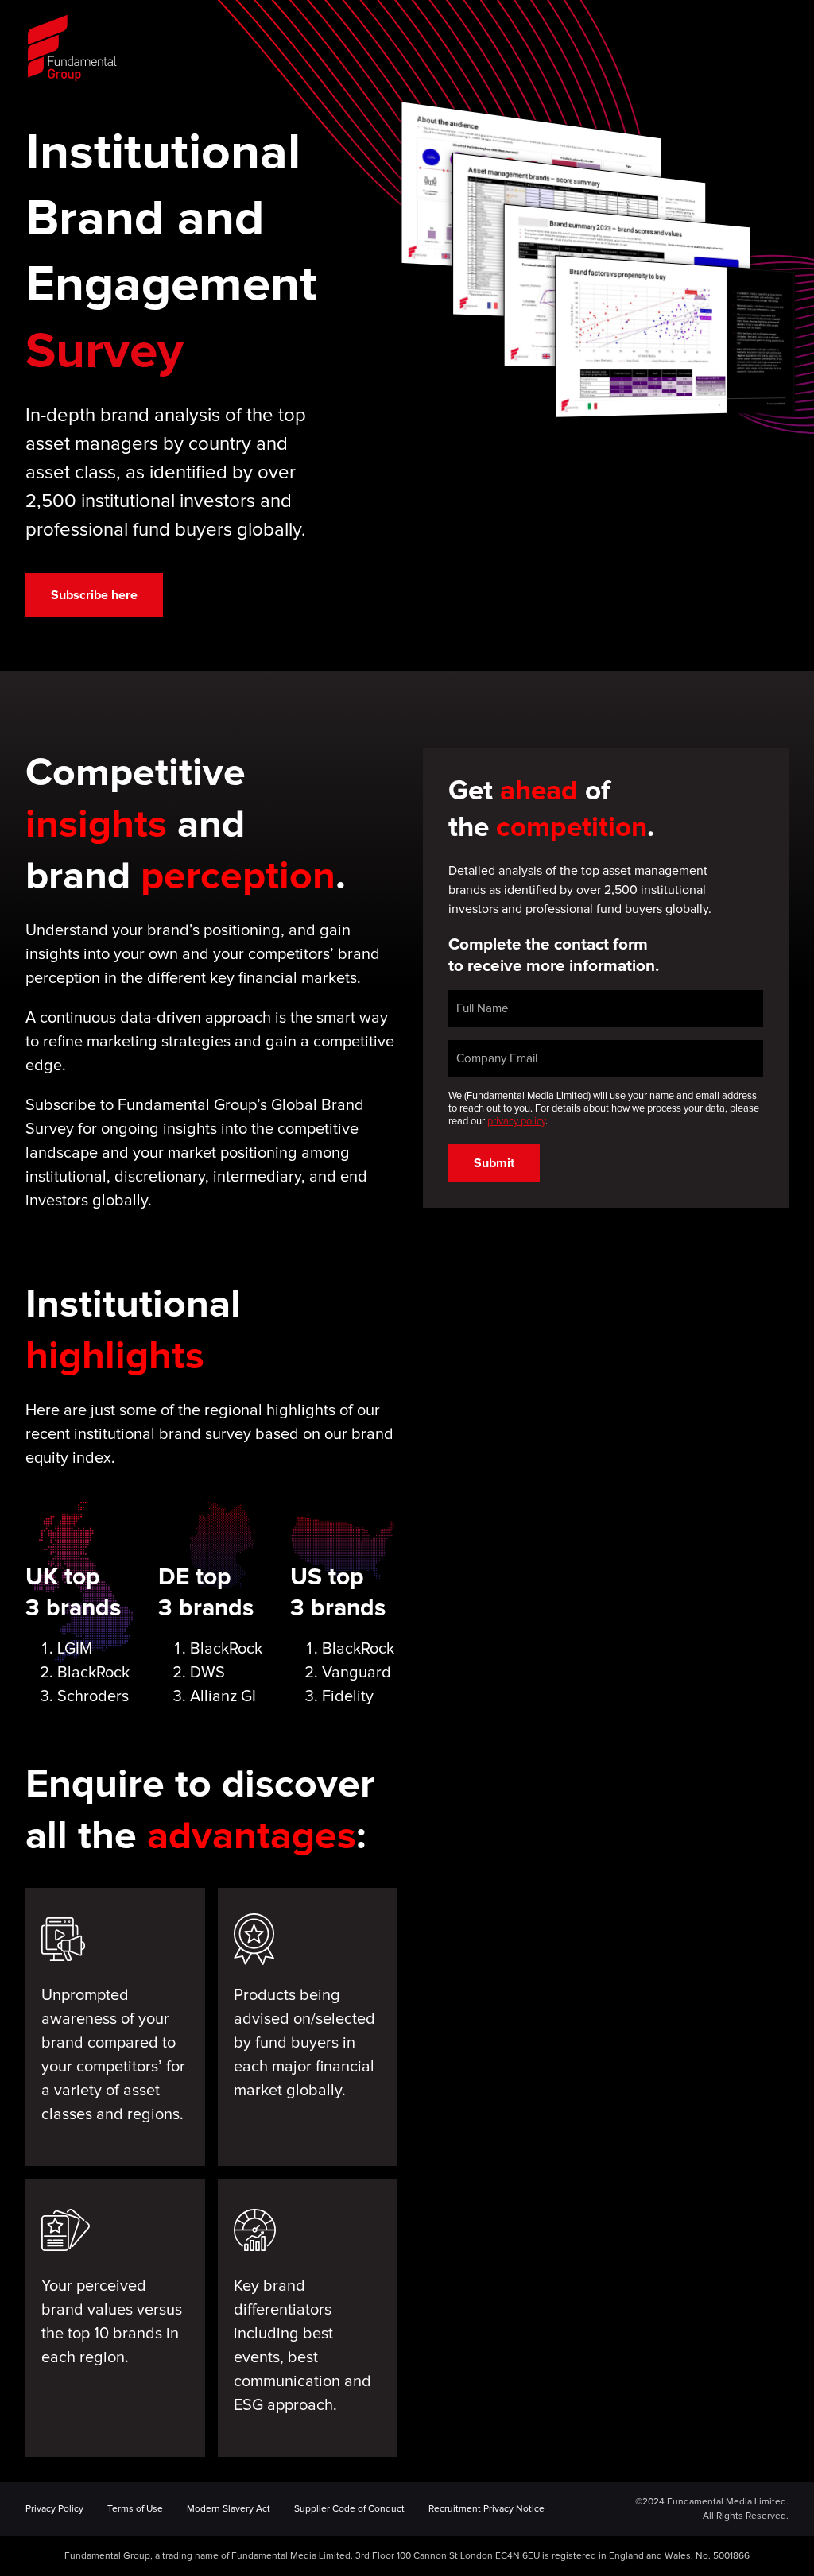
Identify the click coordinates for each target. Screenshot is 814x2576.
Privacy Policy (54, 2509)
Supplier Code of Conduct (349, 2509)
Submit (494, 1163)
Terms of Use (135, 2509)
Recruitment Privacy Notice (486, 2509)
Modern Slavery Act (229, 2509)
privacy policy (516, 1122)
